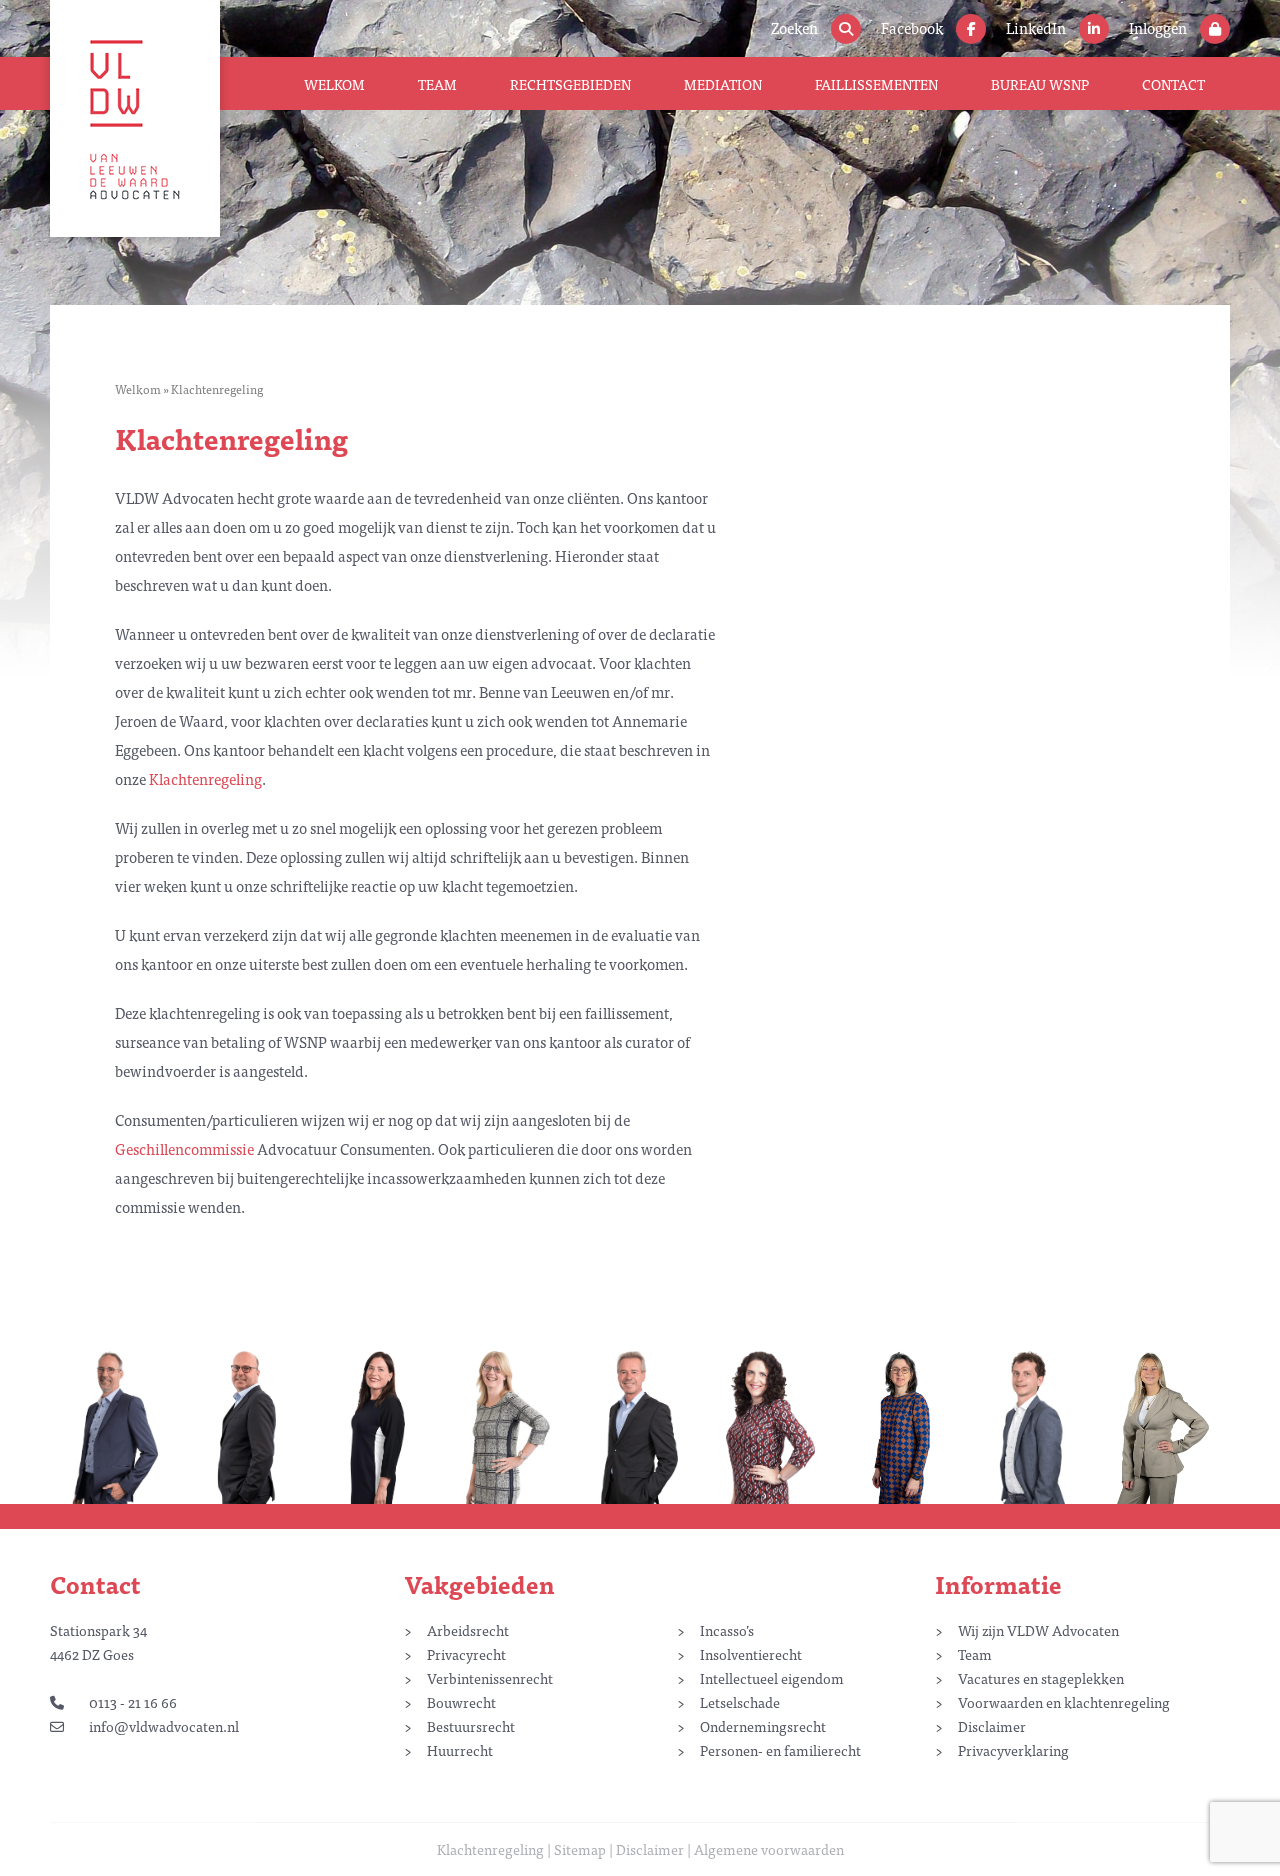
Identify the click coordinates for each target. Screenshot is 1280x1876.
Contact (1173, 84)
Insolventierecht (751, 1654)
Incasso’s (727, 1630)
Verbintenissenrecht (490, 1678)
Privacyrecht (466, 1654)
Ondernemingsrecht (763, 1726)
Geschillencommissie (184, 1148)
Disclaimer (992, 1726)
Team (437, 84)
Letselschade (740, 1702)
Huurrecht (460, 1750)
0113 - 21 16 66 (133, 1702)
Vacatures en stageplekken (1041, 1678)
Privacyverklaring (1013, 1750)
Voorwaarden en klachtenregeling (1064, 1702)
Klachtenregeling (205, 778)
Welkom (334, 84)
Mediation (723, 84)
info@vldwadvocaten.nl (164, 1726)
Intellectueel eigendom (772, 1678)
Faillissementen (876, 84)
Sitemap (580, 1849)
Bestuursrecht (471, 1726)
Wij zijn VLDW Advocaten (1038, 1630)
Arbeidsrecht (468, 1630)
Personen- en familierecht (780, 1750)
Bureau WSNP (1040, 84)
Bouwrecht (461, 1702)
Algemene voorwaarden (769, 1849)
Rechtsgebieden (570, 84)
